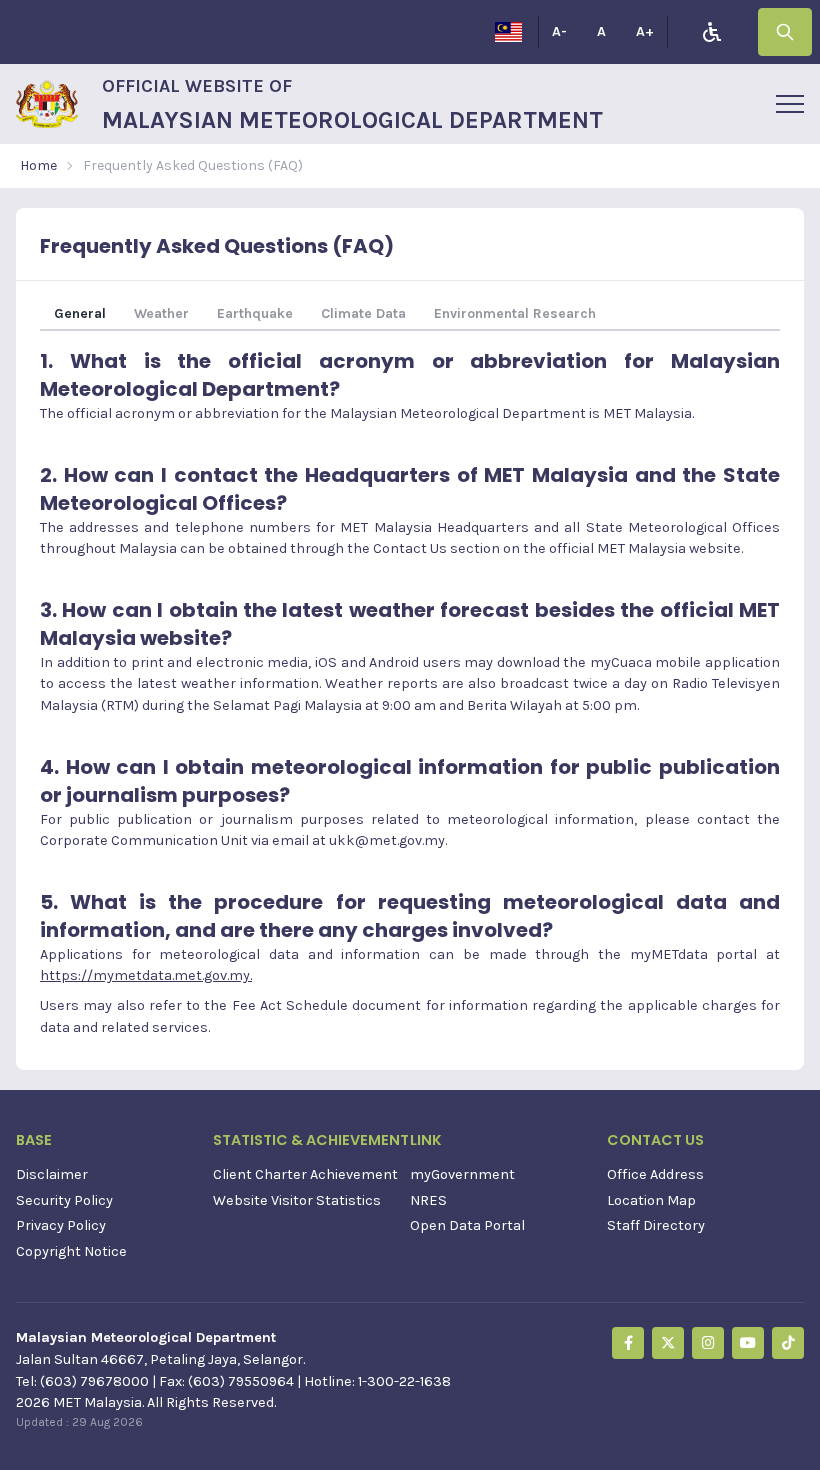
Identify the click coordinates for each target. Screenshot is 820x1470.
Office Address (655, 1174)
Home (38, 165)
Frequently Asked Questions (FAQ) (193, 165)
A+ (645, 31)
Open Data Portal (467, 1225)
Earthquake (255, 313)
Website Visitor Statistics (297, 1200)
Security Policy (64, 1200)
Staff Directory (656, 1225)
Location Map (651, 1200)
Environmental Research (515, 313)
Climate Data (363, 313)
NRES (428, 1200)
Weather (161, 313)
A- (559, 31)
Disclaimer (52, 1174)
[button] (790, 104)
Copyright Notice (71, 1251)
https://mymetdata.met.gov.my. (146, 975)
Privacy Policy (61, 1225)
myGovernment (462, 1174)
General (80, 313)
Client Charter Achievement (305, 1174)
